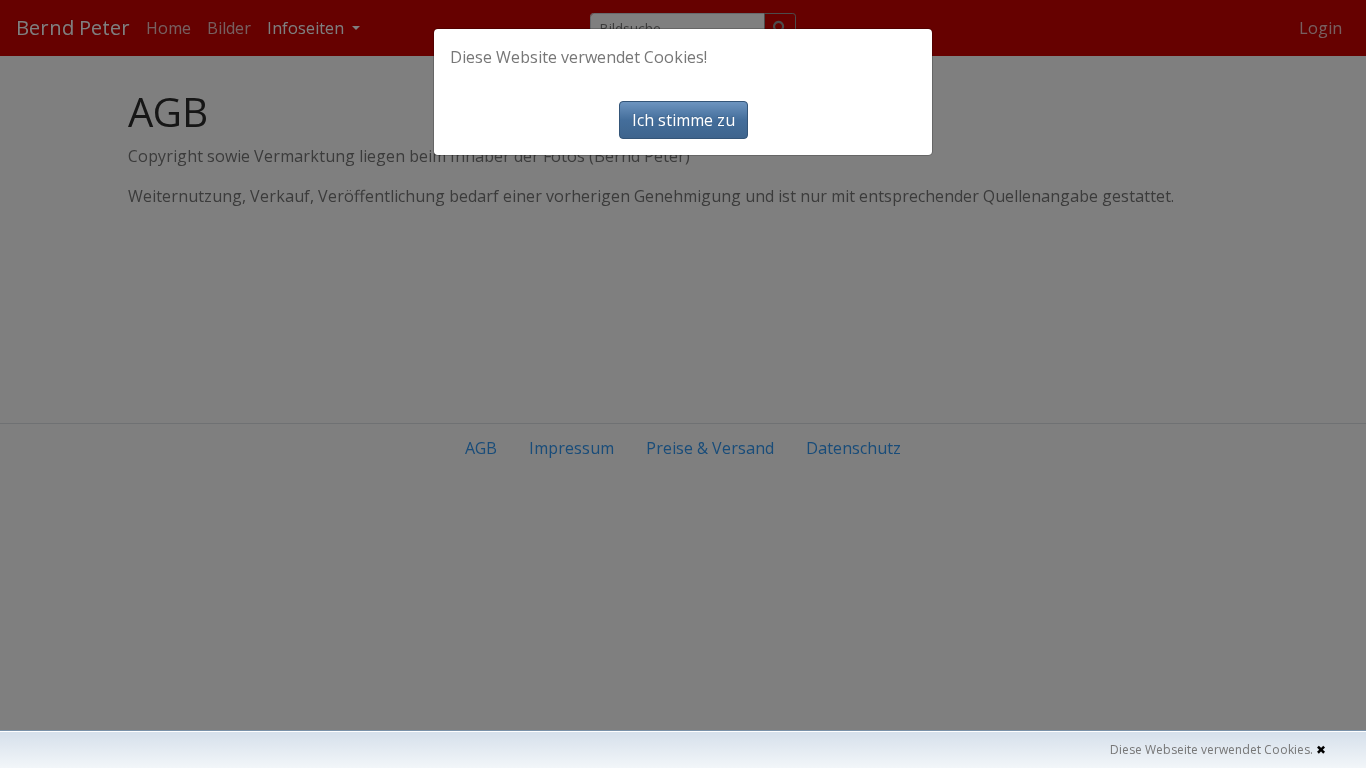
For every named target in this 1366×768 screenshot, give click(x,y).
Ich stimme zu (683, 120)
